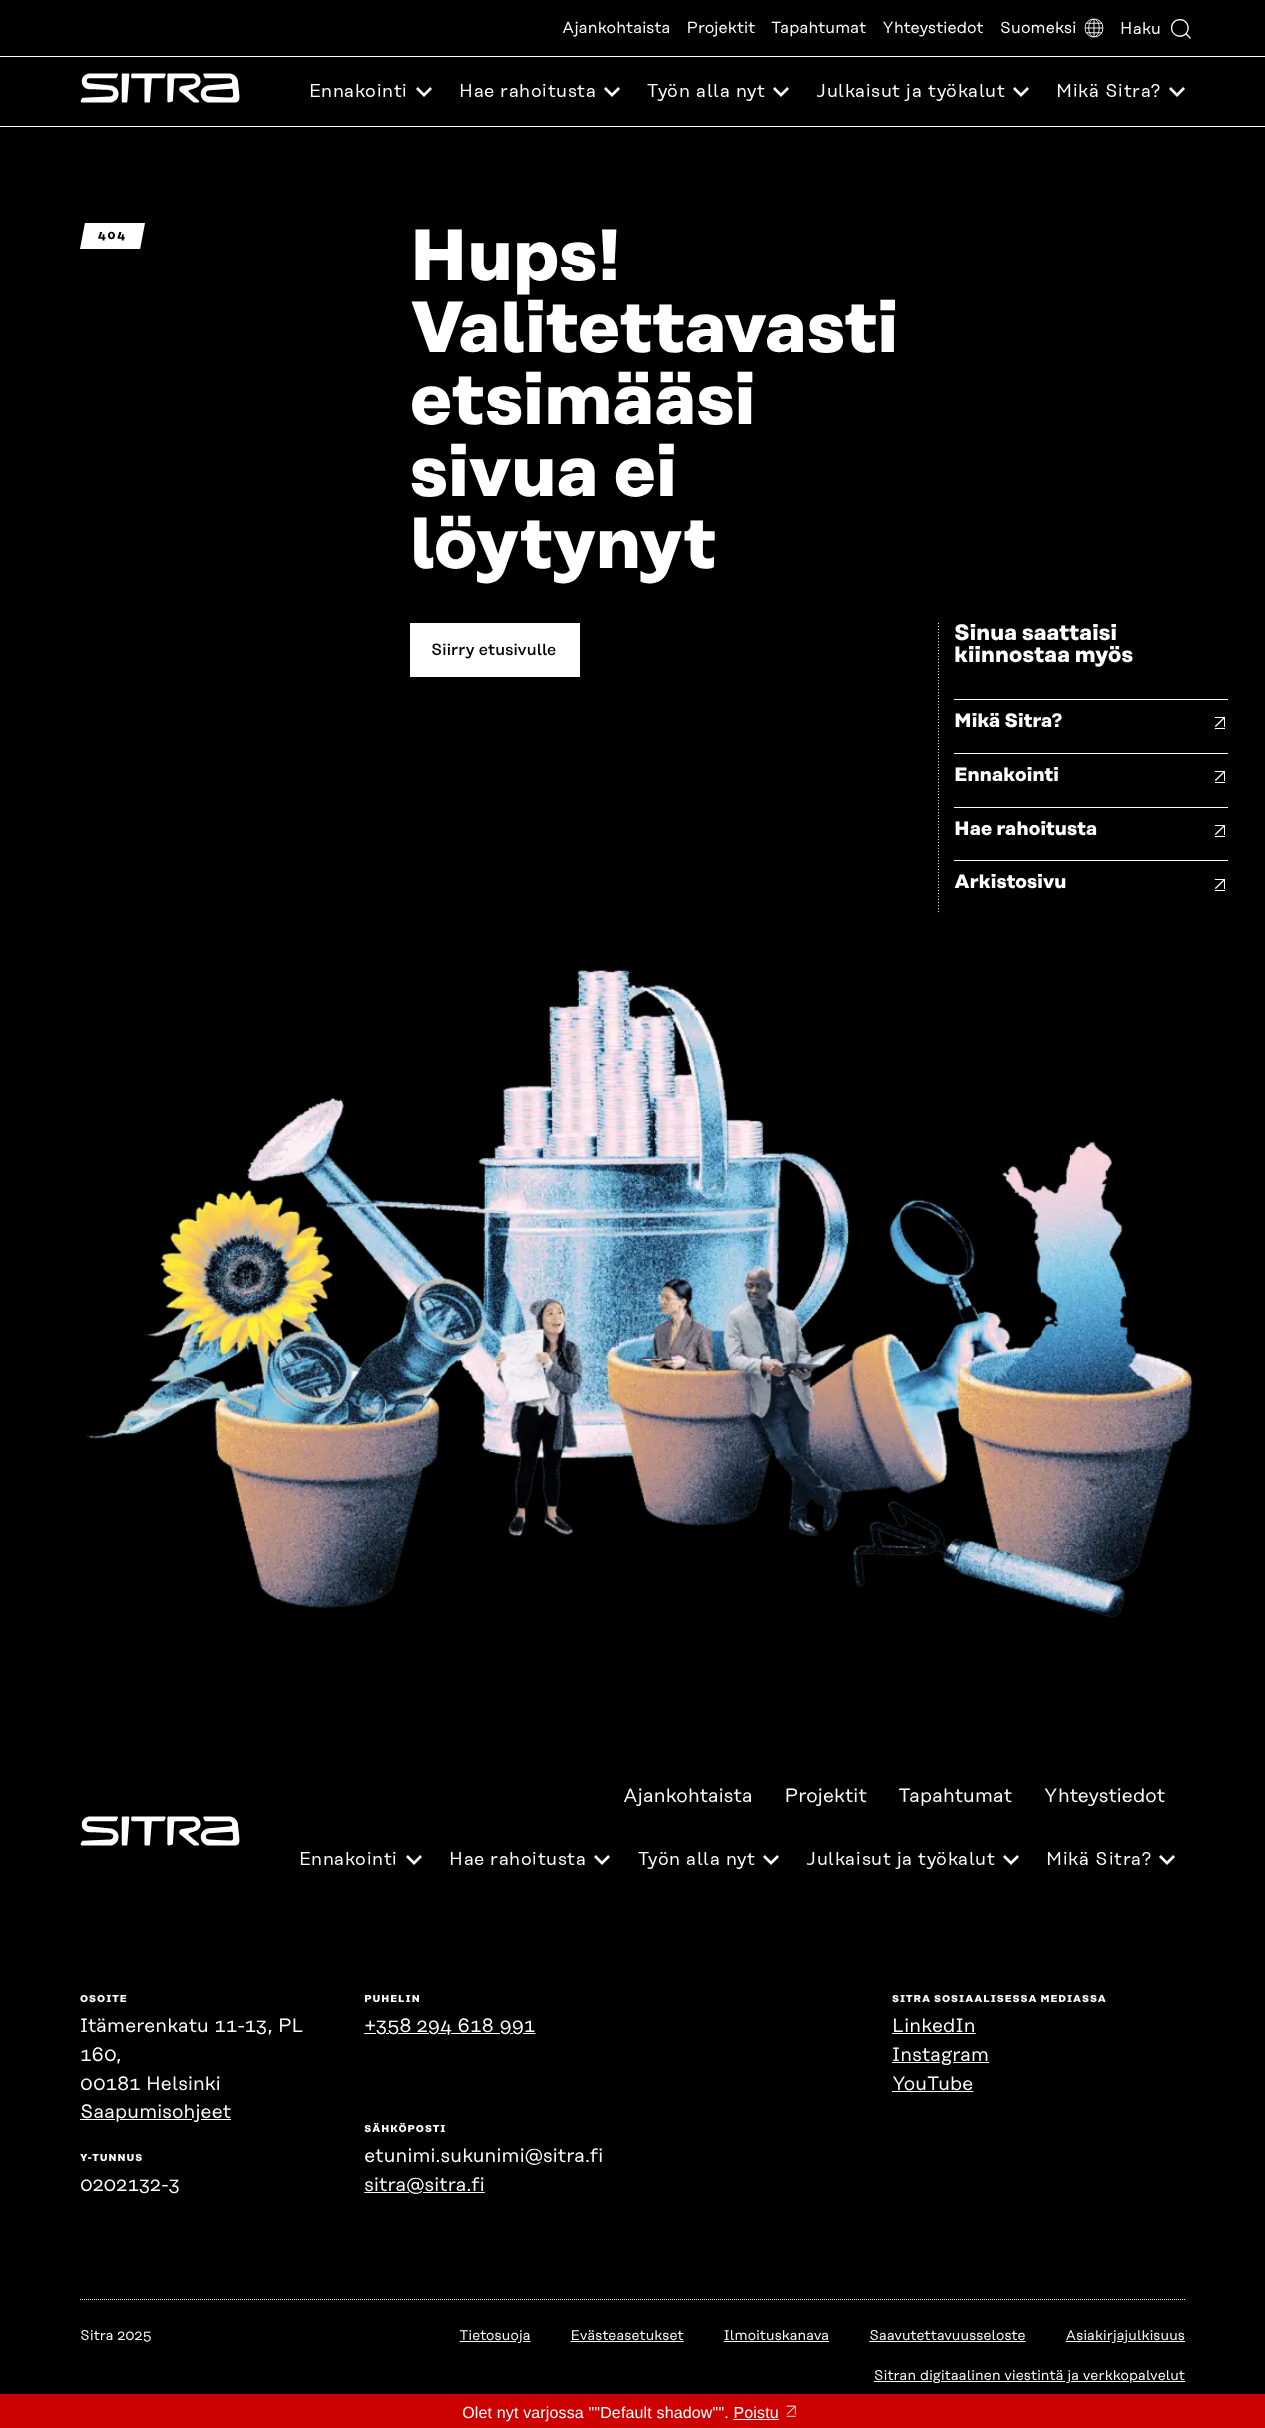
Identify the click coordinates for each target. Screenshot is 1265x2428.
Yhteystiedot (932, 28)
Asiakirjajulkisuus (1125, 2336)
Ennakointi (1006, 775)
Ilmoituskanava (776, 2336)
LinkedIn (934, 2026)
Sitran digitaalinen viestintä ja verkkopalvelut (1029, 2376)
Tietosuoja (495, 2336)
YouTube (932, 2084)
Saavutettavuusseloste (947, 2336)
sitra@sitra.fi (424, 2185)
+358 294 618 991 (449, 2026)
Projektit (721, 28)
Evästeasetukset (627, 2336)
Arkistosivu (1010, 882)
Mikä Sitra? (1008, 721)
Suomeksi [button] (1038, 28)
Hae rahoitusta (1025, 829)
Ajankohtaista (616, 28)
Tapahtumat (818, 28)
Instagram (940, 2055)
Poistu (755, 2413)
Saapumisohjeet (155, 2112)
